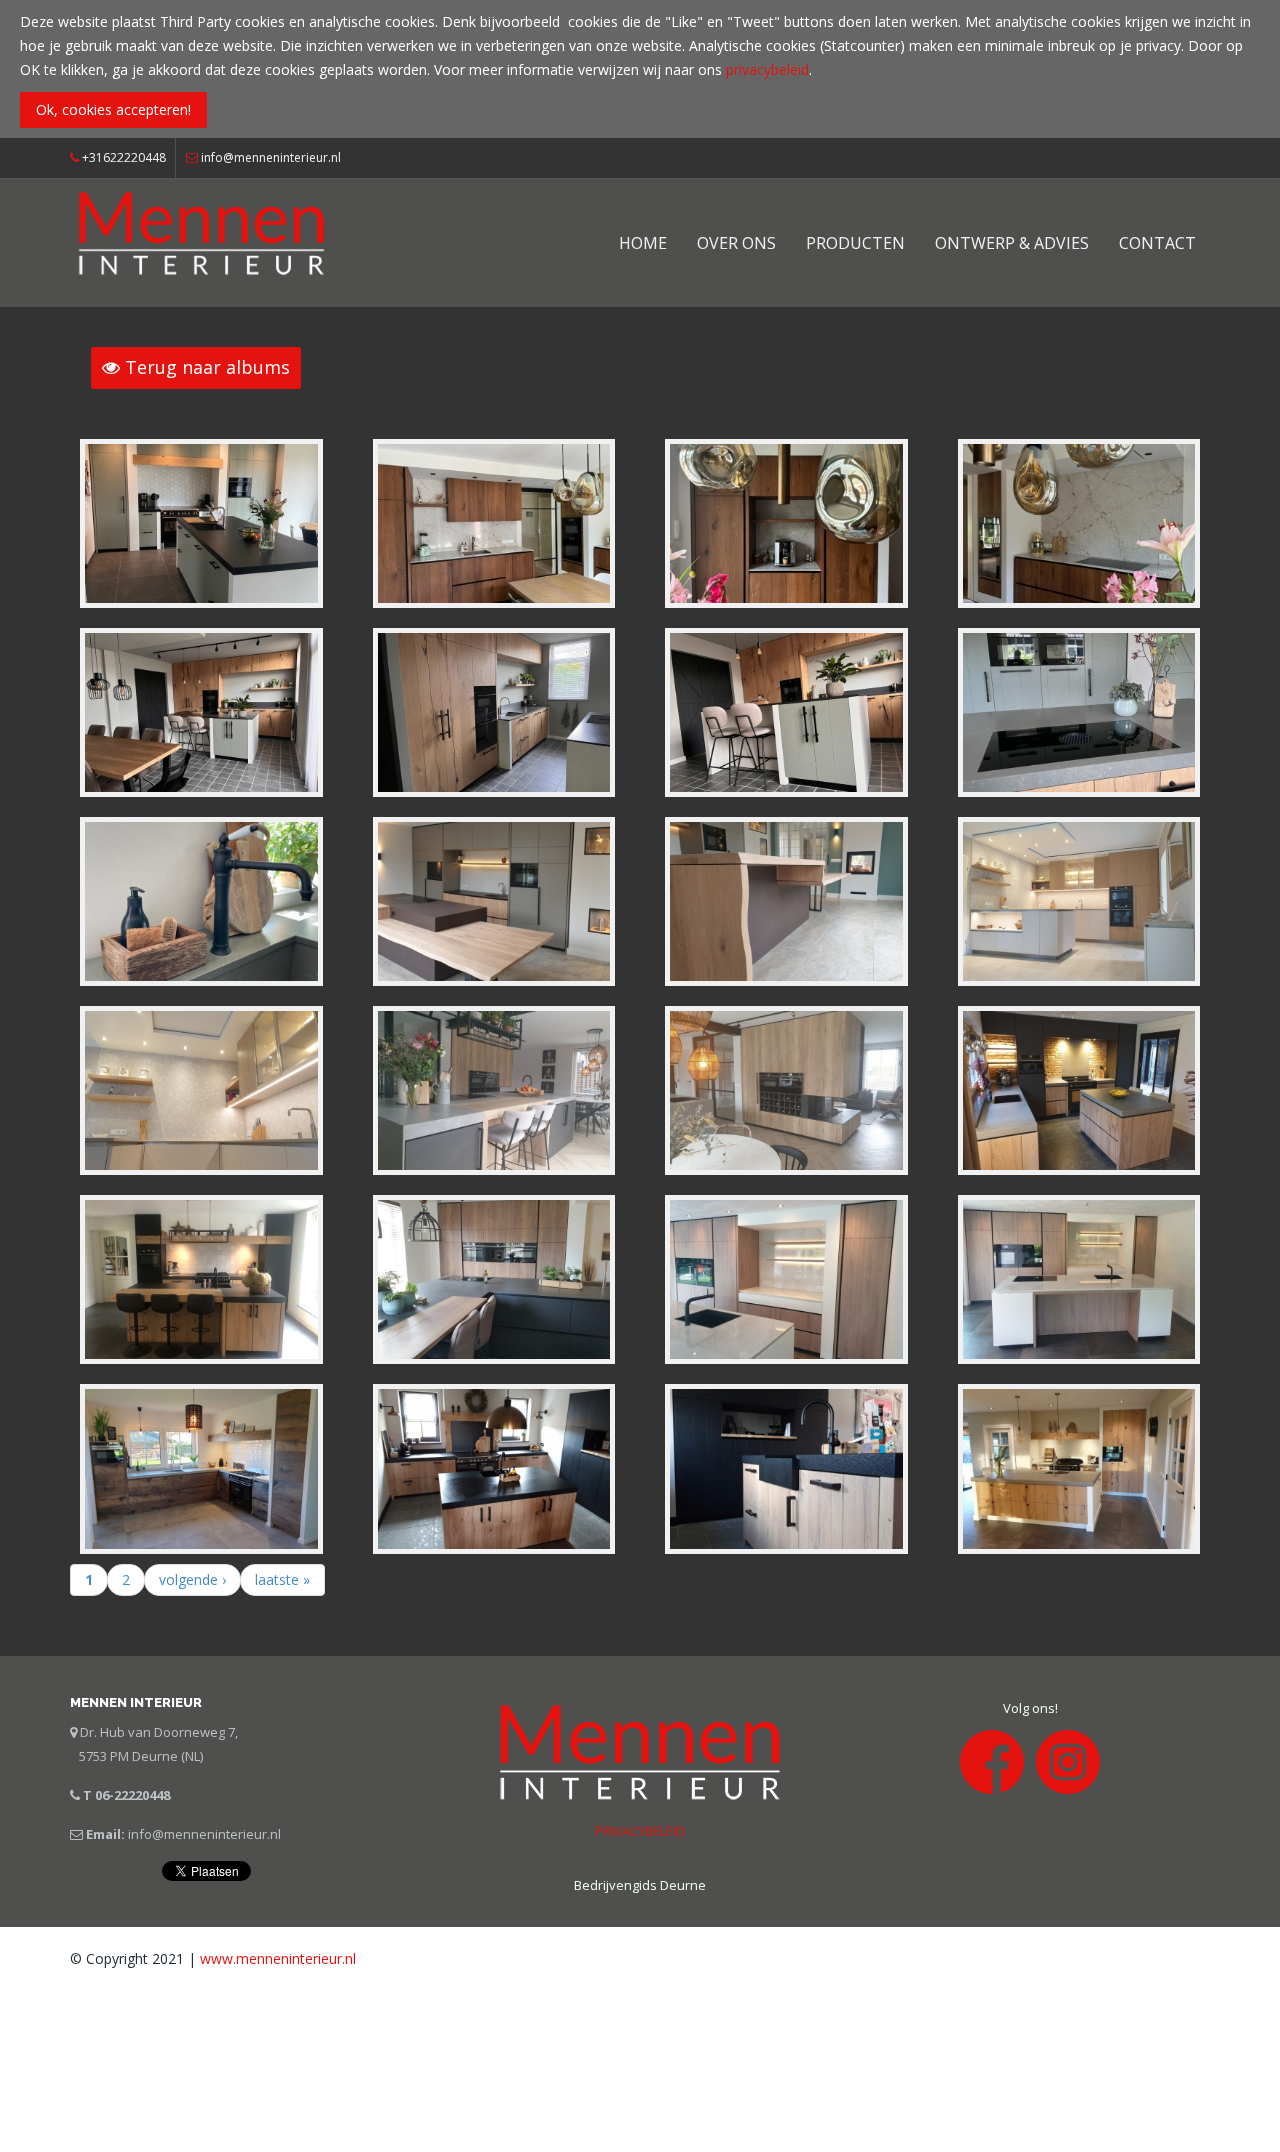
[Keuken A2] (494, 1278)
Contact (1157, 243)
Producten (855, 243)
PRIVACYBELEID (640, 1831)
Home (643, 243)
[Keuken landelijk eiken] (1079, 1467)
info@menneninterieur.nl (271, 157)
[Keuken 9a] (494, 899)
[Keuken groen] (201, 521)
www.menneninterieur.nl (278, 1958)
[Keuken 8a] (1079, 899)
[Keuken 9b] (786, 899)
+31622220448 (122, 157)
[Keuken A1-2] (1079, 1278)
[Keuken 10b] (1079, 710)
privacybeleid (767, 69)
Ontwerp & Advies (1012, 243)
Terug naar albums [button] (205, 367)
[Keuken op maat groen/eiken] (201, 710)
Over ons (736, 243)
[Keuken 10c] (201, 899)
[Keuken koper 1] (494, 521)
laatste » (282, 1579)
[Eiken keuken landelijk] (494, 1467)
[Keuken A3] (201, 1278)
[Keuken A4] (1079, 1089)
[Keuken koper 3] (1079, 521)
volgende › (192, 1579)
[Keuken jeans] (201, 1467)
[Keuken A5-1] (494, 1089)
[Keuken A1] (786, 1278)
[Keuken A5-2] (786, 1089)
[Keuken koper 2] (786, 521)
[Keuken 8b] (201, 1089)
